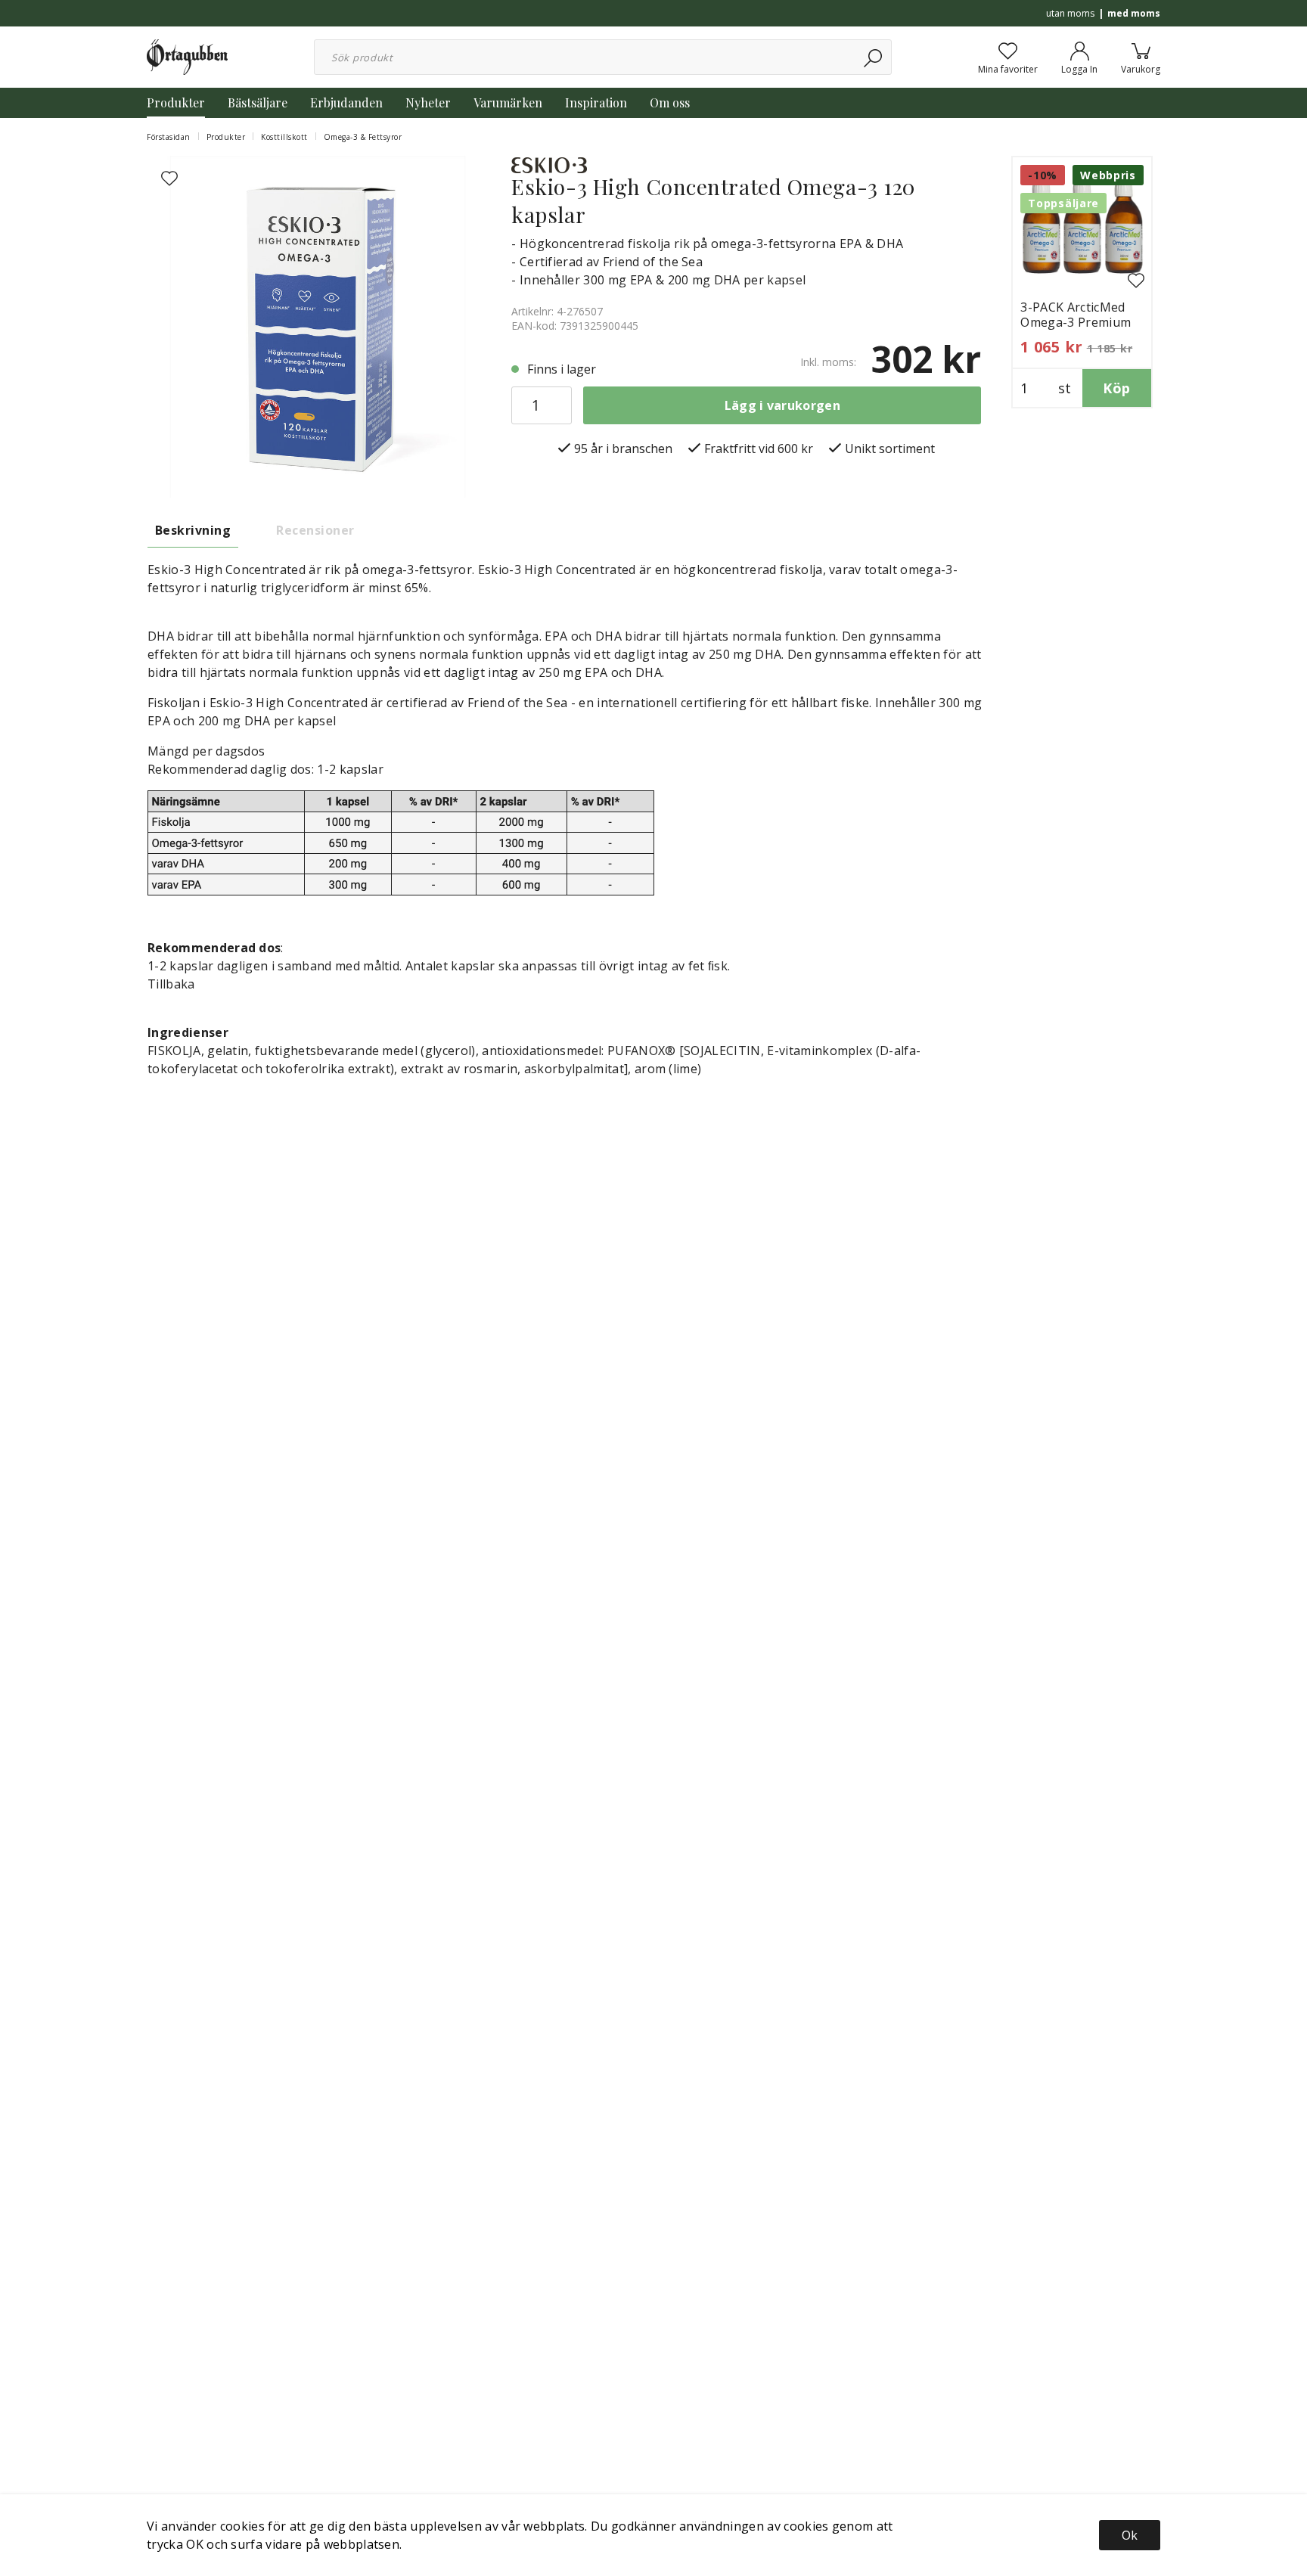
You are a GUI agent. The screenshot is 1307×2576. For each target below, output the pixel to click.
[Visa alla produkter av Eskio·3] (549, 164)
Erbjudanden (346, 102)
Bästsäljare (258, 102)
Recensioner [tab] (315, 530)
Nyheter (428, 102)
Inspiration (596, 102)
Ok (1130, 2535)
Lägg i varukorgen (782, 405)
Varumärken (508, 102)
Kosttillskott (284, 137)
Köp (1116, 388)
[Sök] (874, 57)
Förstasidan (169, 137)
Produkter (176, 102)
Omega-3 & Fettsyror (363, 137)
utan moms (1070, 13)
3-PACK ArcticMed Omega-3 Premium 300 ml (1076, 322)
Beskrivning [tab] (193, 530)
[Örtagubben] (187, 56)
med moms (1134, 13)
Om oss (670, 102)
